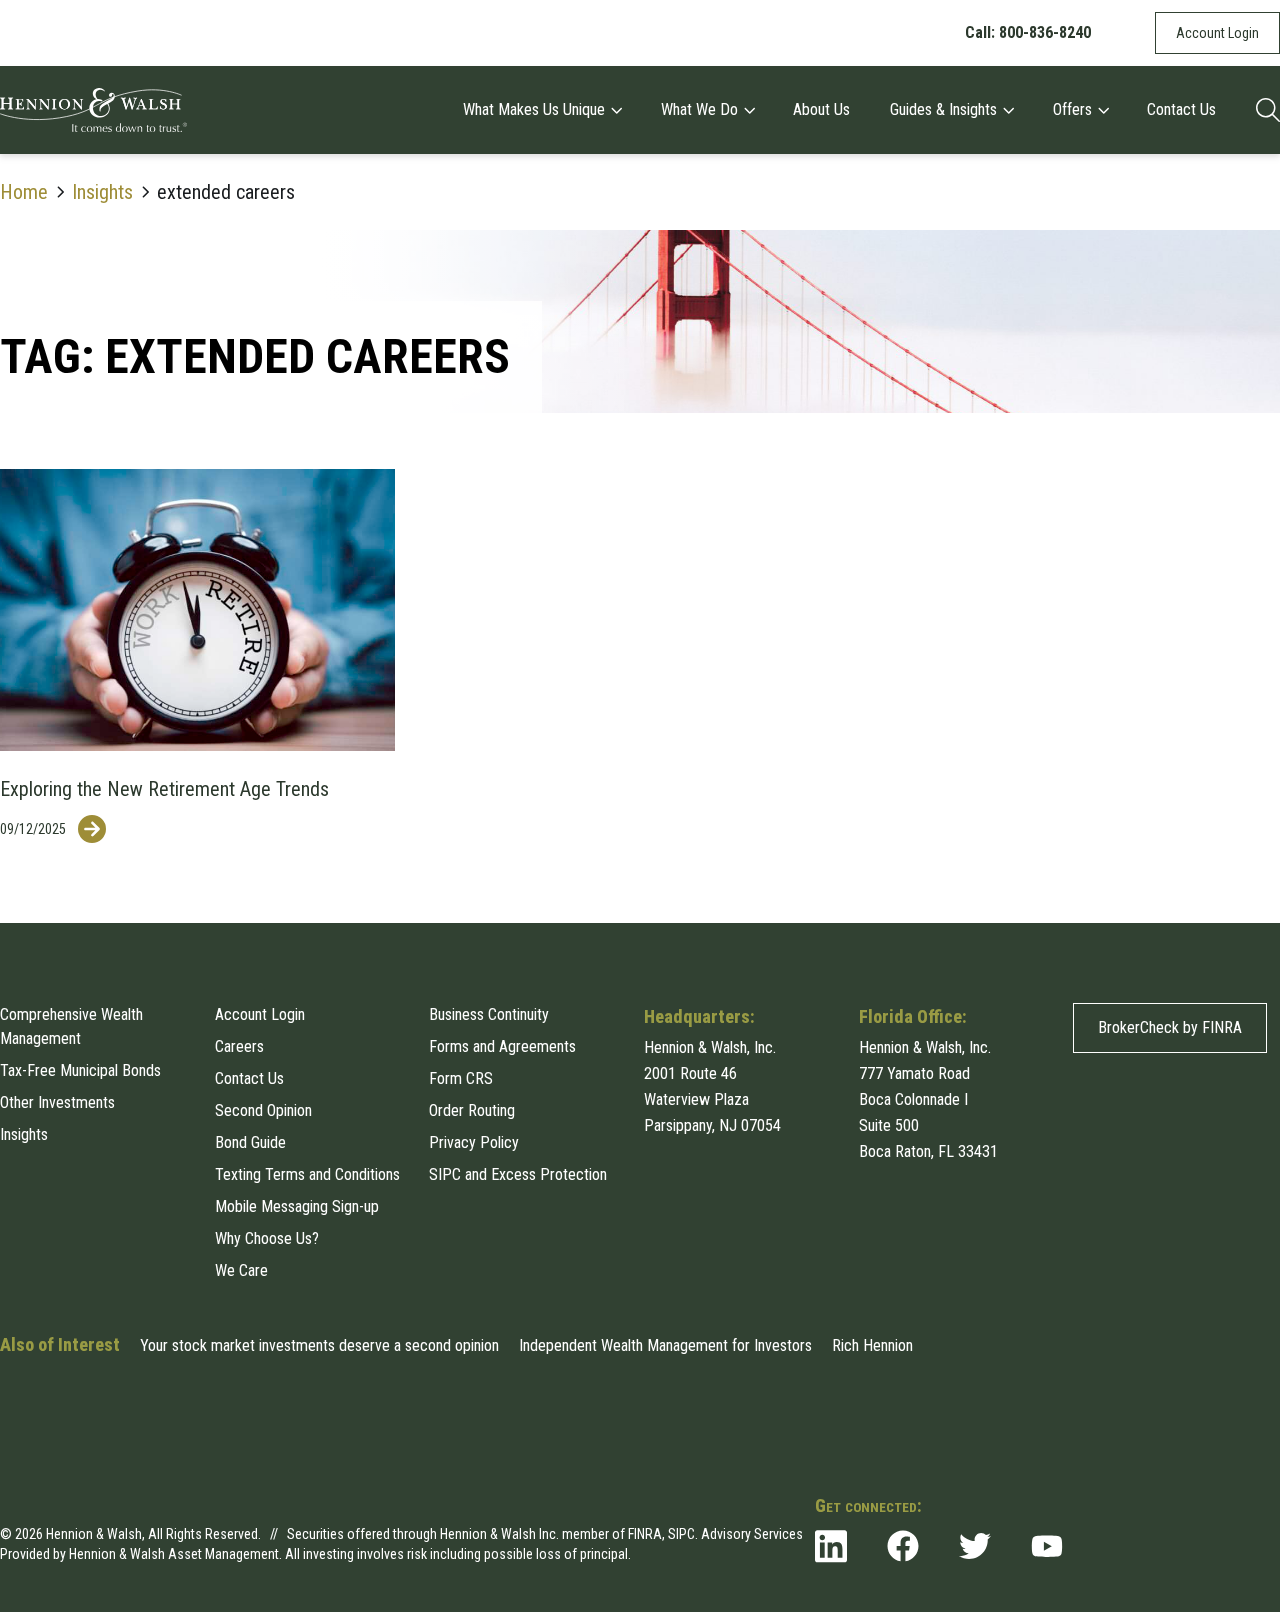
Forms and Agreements (502, 1046)
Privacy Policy (474, 1142)
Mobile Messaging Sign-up (297, 1206)
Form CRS (461, 1078)
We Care (241, 1270)
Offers (1072, 109)
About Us (821, 109)
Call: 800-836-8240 (1028, 32)
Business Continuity (489, 1014)
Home (24, 192)
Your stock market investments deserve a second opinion (319, 1345)
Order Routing (472, 1110)
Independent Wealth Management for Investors (665, 1345)
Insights (102, 192)
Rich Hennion (872, 1345)
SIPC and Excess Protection (518, 1174)
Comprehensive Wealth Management (71, 1026)
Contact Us (1181, 109)
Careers (239, 1046)
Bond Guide (250, 1142)
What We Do (699, 109)
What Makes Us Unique (534, 109)
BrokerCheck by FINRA (1170, 1027)
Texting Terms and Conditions (307, 1174)
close (1263, 1460)
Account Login (1217, 33)
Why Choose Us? (267, 1238)
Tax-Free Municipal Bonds (80, 1070)
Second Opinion (263, 1110)
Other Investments (57, 1102)
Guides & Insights (943, 109)
